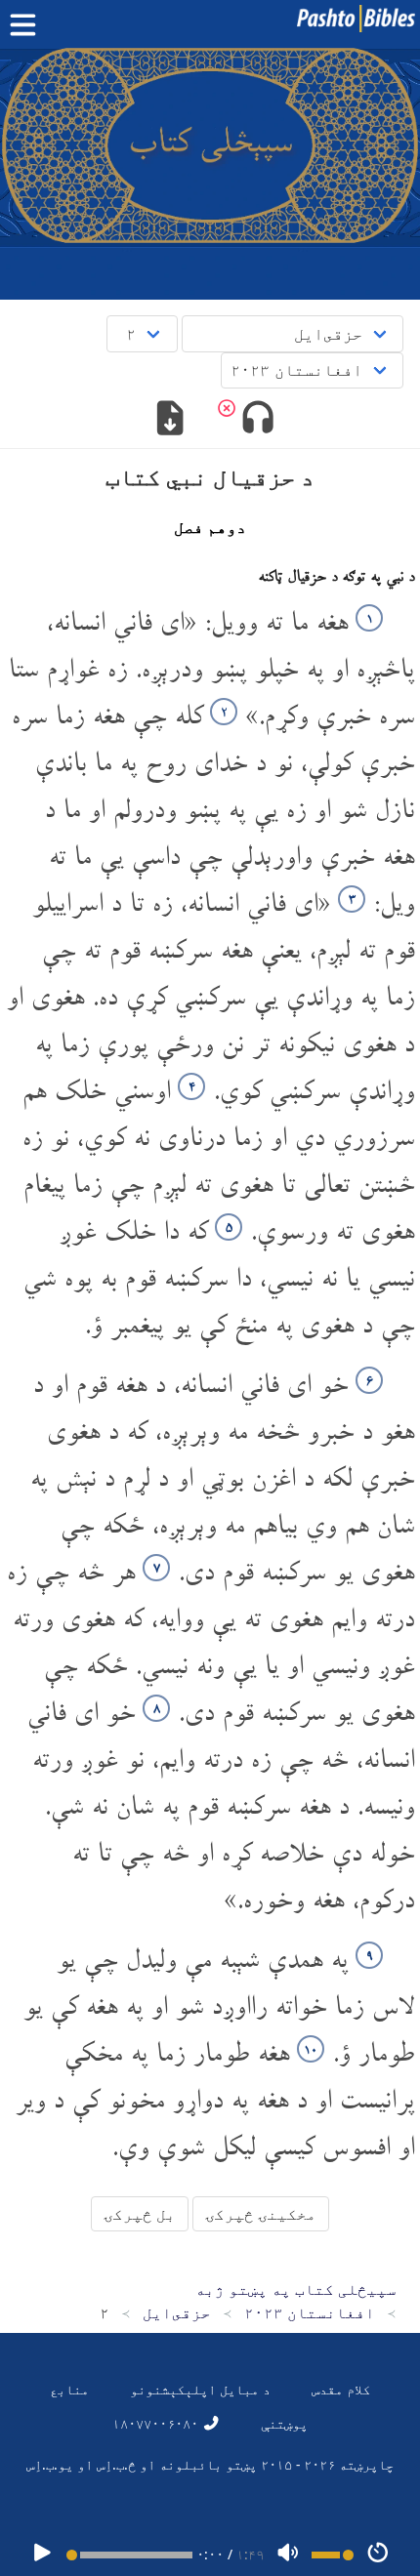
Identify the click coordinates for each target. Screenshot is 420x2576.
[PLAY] (42, 2554)
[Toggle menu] (27, 25)
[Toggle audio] (257, 420)
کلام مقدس (341, 2389)
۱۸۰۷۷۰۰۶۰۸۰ (157, 2423)
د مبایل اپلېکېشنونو (200, 2389)
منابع (69, 2389)
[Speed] (378, 2554)
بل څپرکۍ (140, 2214)
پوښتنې (284, 2423)
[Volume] (288, 2554)
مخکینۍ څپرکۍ (261, 2214)
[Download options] (170, 420)
